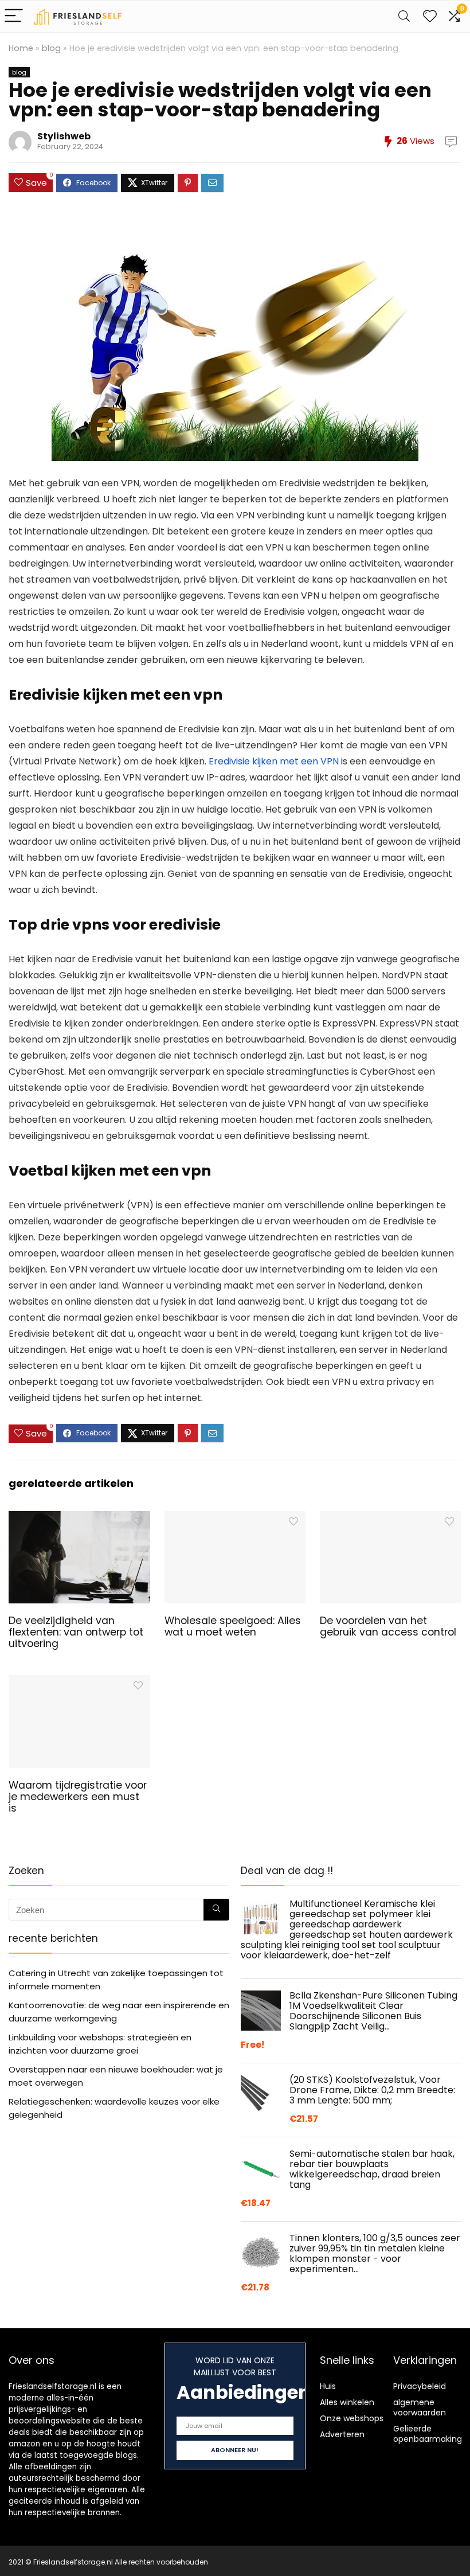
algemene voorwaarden (420, 2407)
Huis (328, 2386)
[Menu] (14, 16)
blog (51, 48)
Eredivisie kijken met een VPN (274, 761)
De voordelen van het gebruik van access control (388, 1626)
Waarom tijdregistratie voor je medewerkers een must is (78, 1797)
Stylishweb (64, 136)
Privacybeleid (420, 2386)
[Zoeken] (216, 1910)
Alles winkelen (347, 2402)
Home (21, 48)
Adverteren (342, 2434)
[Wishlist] (430, 16)
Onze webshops (352, 2418)
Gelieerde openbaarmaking (428, 2434)
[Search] (404, 16)
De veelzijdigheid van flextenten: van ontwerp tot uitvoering (76, 1632)
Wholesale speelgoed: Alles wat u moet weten (233, 1626)
